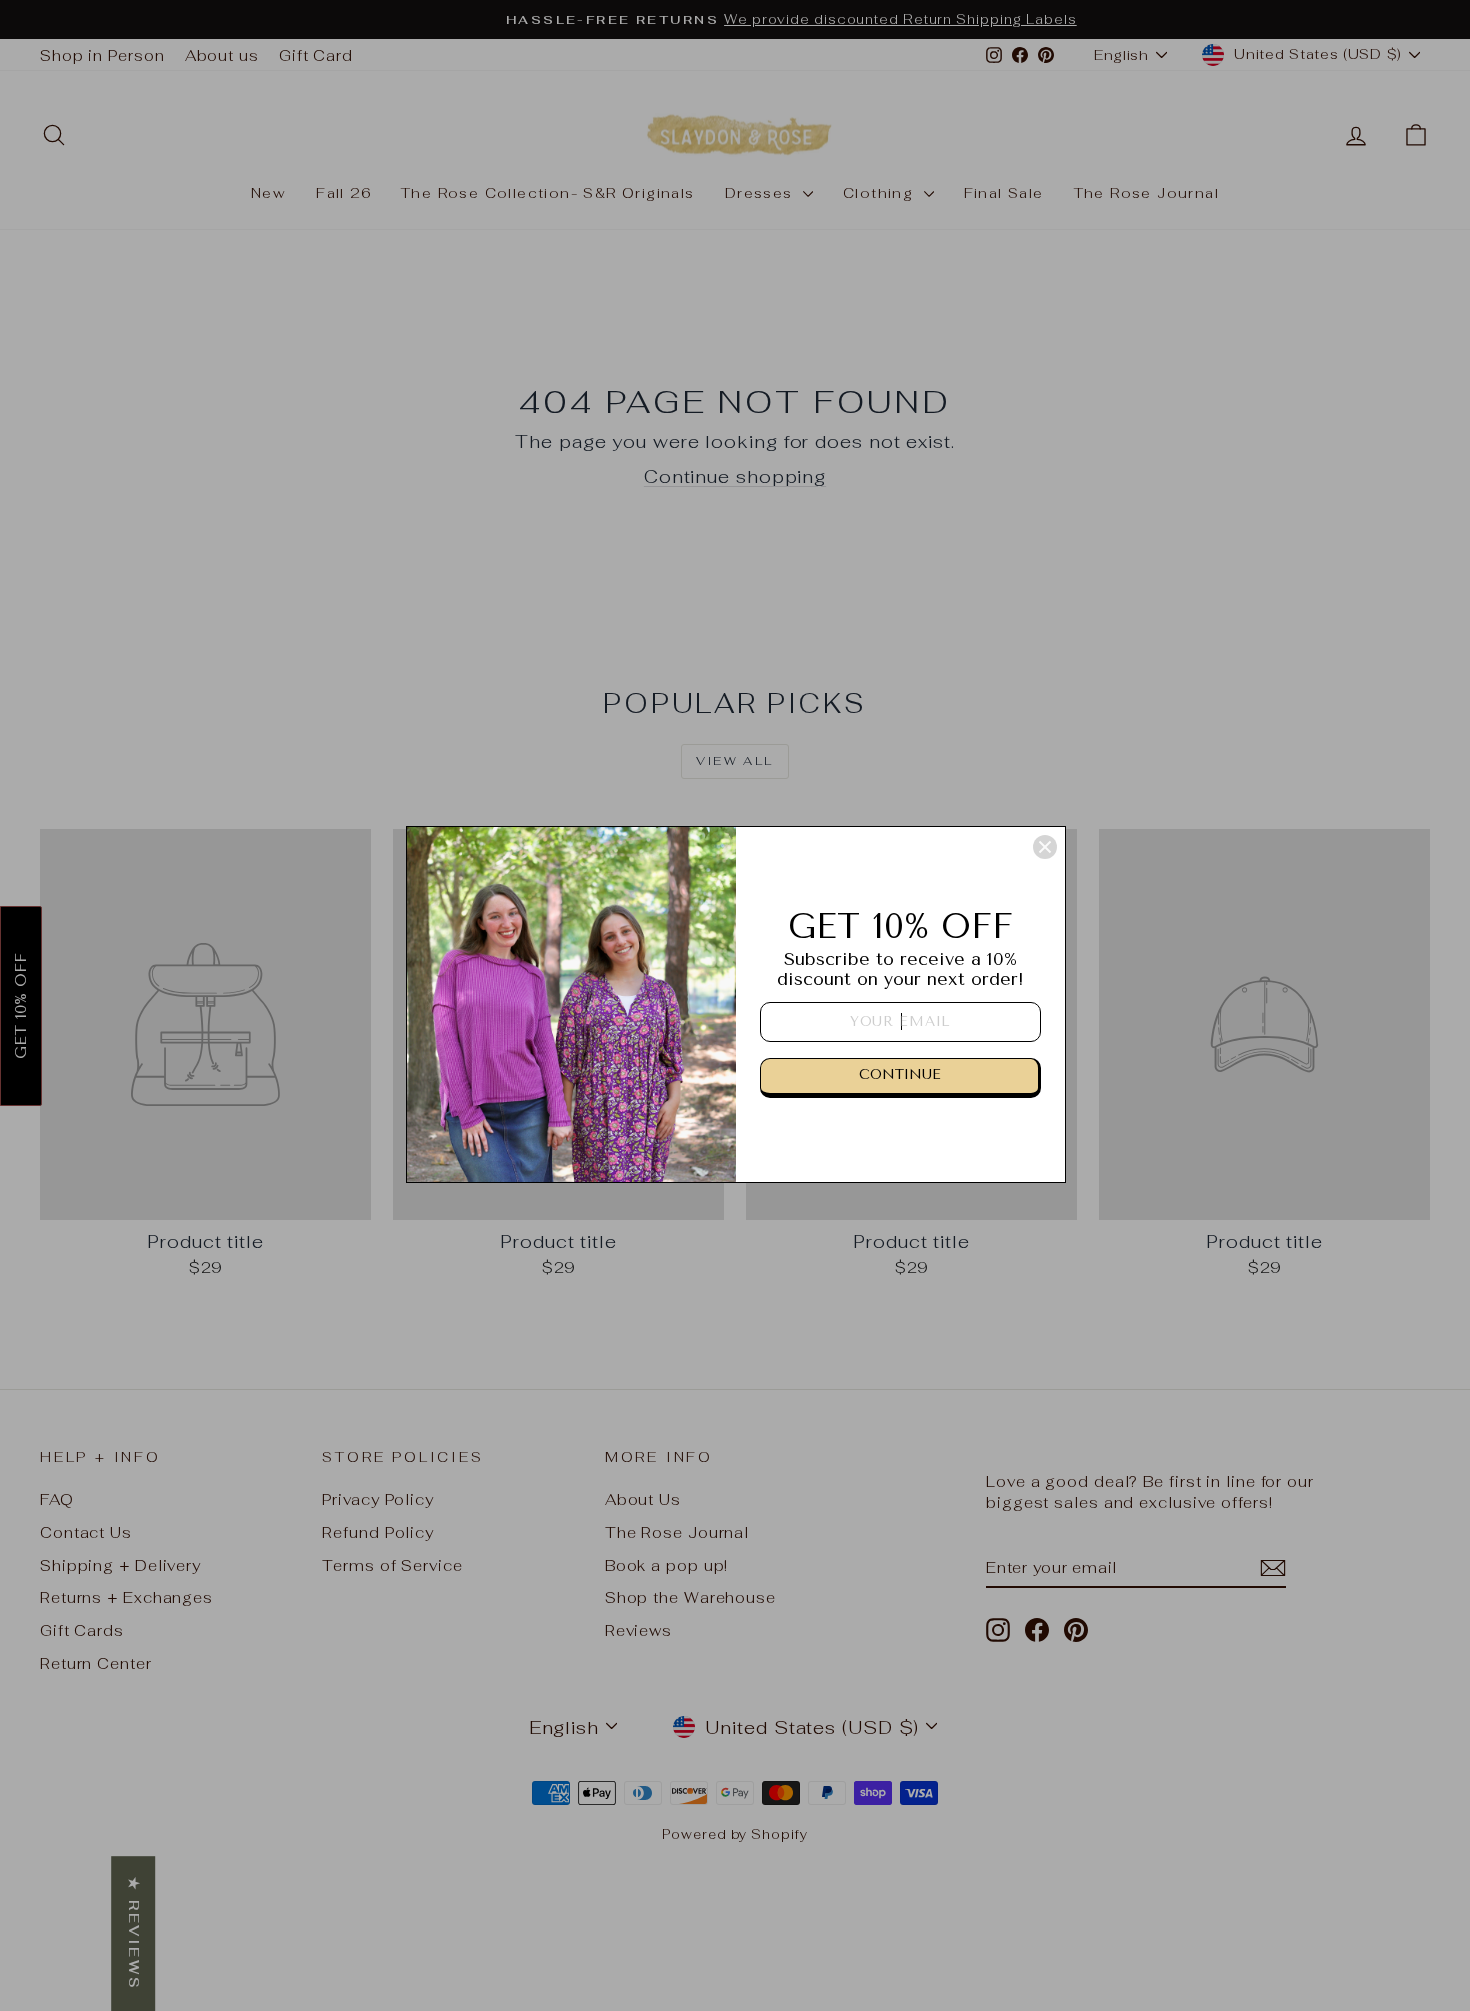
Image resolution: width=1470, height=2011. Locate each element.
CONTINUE (900, 1074)
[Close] (1045, 847)
